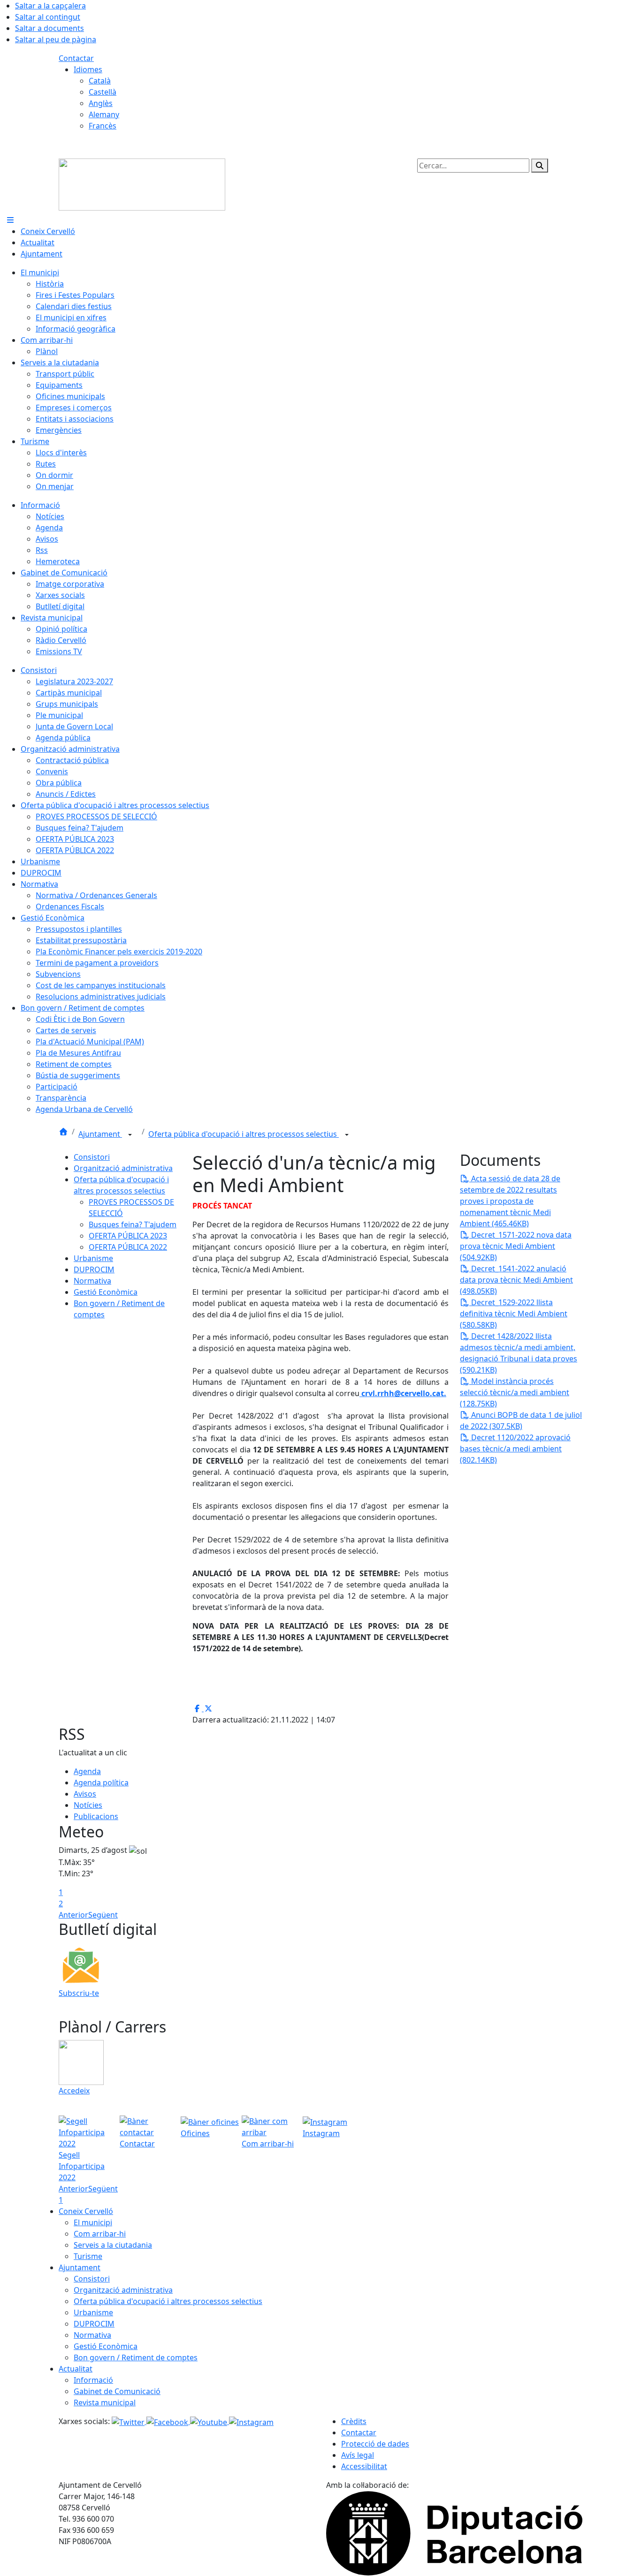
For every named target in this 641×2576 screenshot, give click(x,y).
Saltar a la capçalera (50, 6)
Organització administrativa (123, 1168)
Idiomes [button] (88, 69)
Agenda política (101, 1783)
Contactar (76, 58)
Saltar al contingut (48, 17)
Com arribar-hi (100, 2234)
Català (100, 81)
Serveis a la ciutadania (113, 2245)
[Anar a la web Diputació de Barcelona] (454, 2533)
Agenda (87, 1771)
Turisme (88, 2256)
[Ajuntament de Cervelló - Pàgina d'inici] (142, 184)
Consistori (92, 1157)
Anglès (101, 103)
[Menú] (10, 220)
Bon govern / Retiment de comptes (136, 2357)
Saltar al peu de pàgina (56, 39)
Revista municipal (105, 2402)
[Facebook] (168, 2421)
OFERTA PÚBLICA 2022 (128, 1247)
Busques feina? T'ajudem (133, 1224)
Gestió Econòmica (106, 1292)
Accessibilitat (364, 2466)
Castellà (103, 92)
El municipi (93, 2222)
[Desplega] (130, 1135)
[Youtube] (210, 2421)
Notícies (88, 1805)
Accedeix (74, 2091)
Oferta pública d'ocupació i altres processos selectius (244, 1134)
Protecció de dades (375, 2444)
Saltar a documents (50, 28)
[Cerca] (540, 166)
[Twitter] (129, 2421)
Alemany (104, 114)
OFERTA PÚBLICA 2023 (128, 1236)
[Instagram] (251, 2421)
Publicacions (96, 1816)
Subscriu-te (79, 1993)
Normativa (92, 1281)
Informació (93, 2380)
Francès (103, 126)
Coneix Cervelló (86, 2211)
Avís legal (358, 2455)
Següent (103, 1915)
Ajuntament (100, 1134)
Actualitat (76, 2369)
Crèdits (354, 2421)
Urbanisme (93, 1258)
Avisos (85, 1794)
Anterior (73, 1915)
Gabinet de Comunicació (117, 2391)
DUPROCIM (94, 1269)
